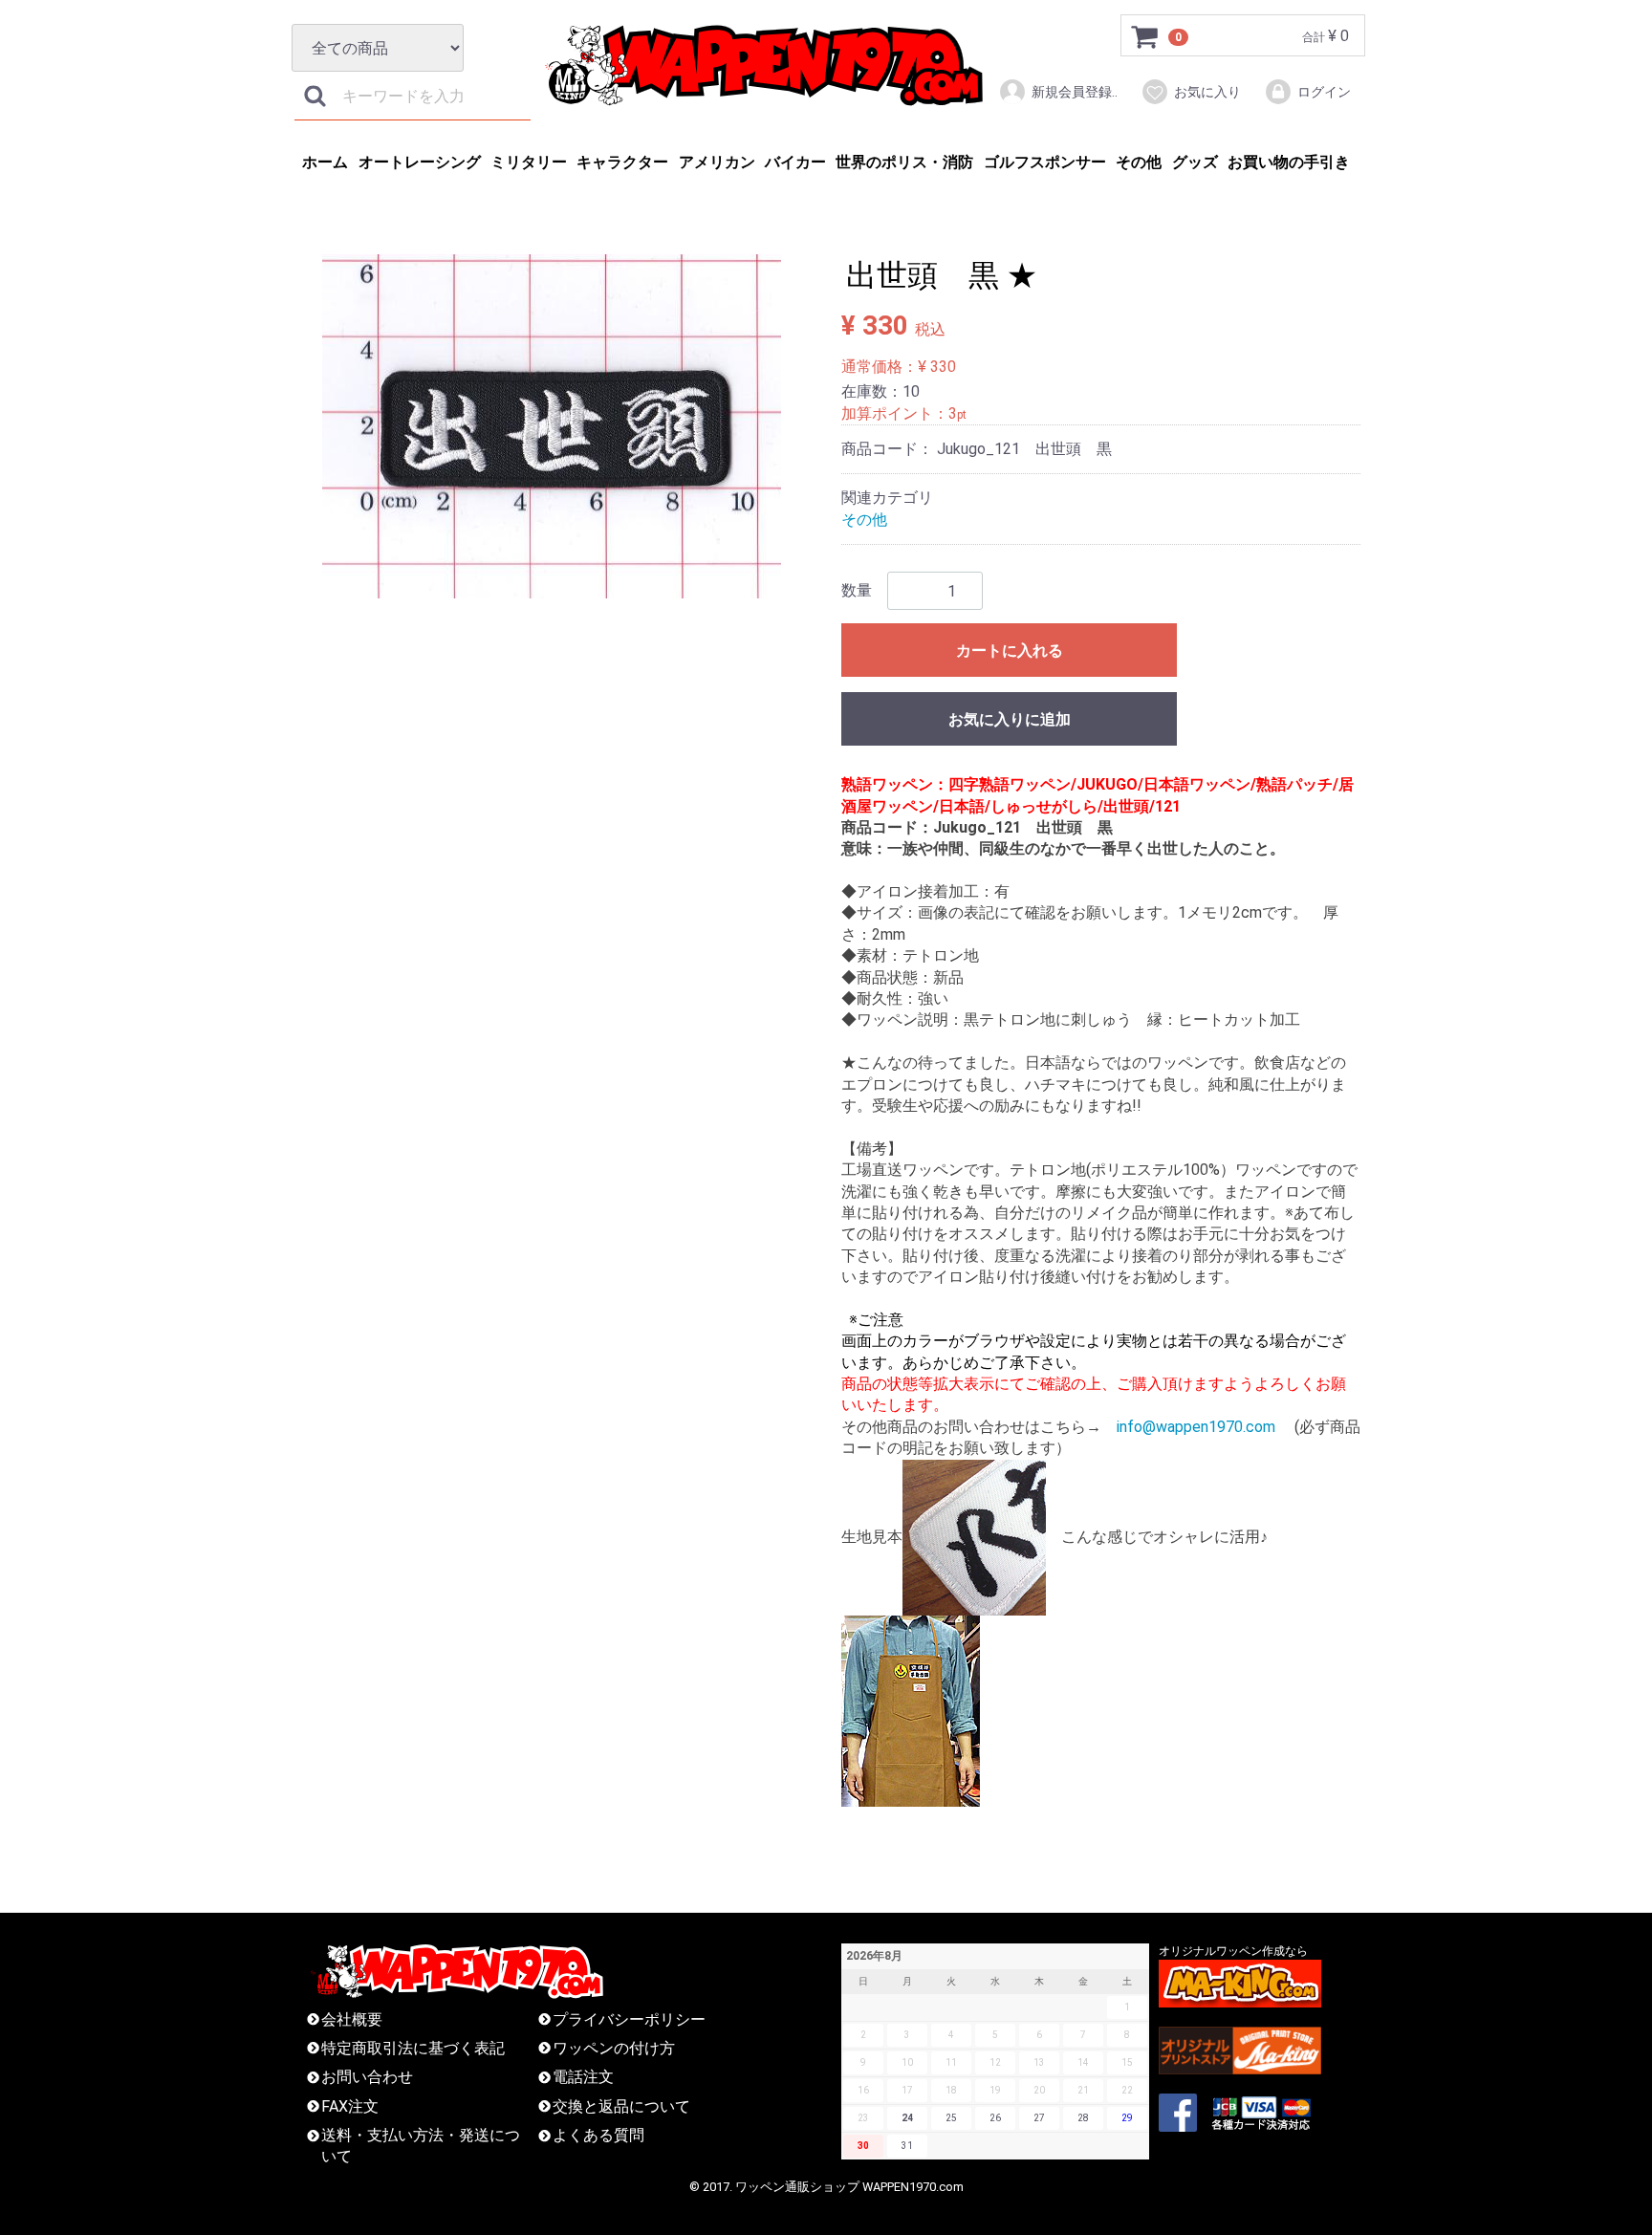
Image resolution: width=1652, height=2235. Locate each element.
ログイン (1324, 92)
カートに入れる (1010, 651)
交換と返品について (621, 2105)
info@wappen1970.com (1196, 1427)
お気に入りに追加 (1010, 719)
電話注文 (583, 2077)
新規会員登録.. (1075, 92)
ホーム (325, 162)
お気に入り (1207, 92)
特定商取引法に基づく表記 (413, 2048)
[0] (1145, 36)
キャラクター (622, 162)
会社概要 (352, 2018)
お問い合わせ (367, 2077)
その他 (1139, 162)
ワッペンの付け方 (614, 2048)
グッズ (1195, 162)
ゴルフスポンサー (1045, 162)
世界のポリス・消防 (904, 162)
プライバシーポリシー (629, 2018)
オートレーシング (420, 162)
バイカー (795, 162)
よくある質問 (598, 2135)
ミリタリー (529, 162)
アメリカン (717, 162)
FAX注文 (350, 2105)
